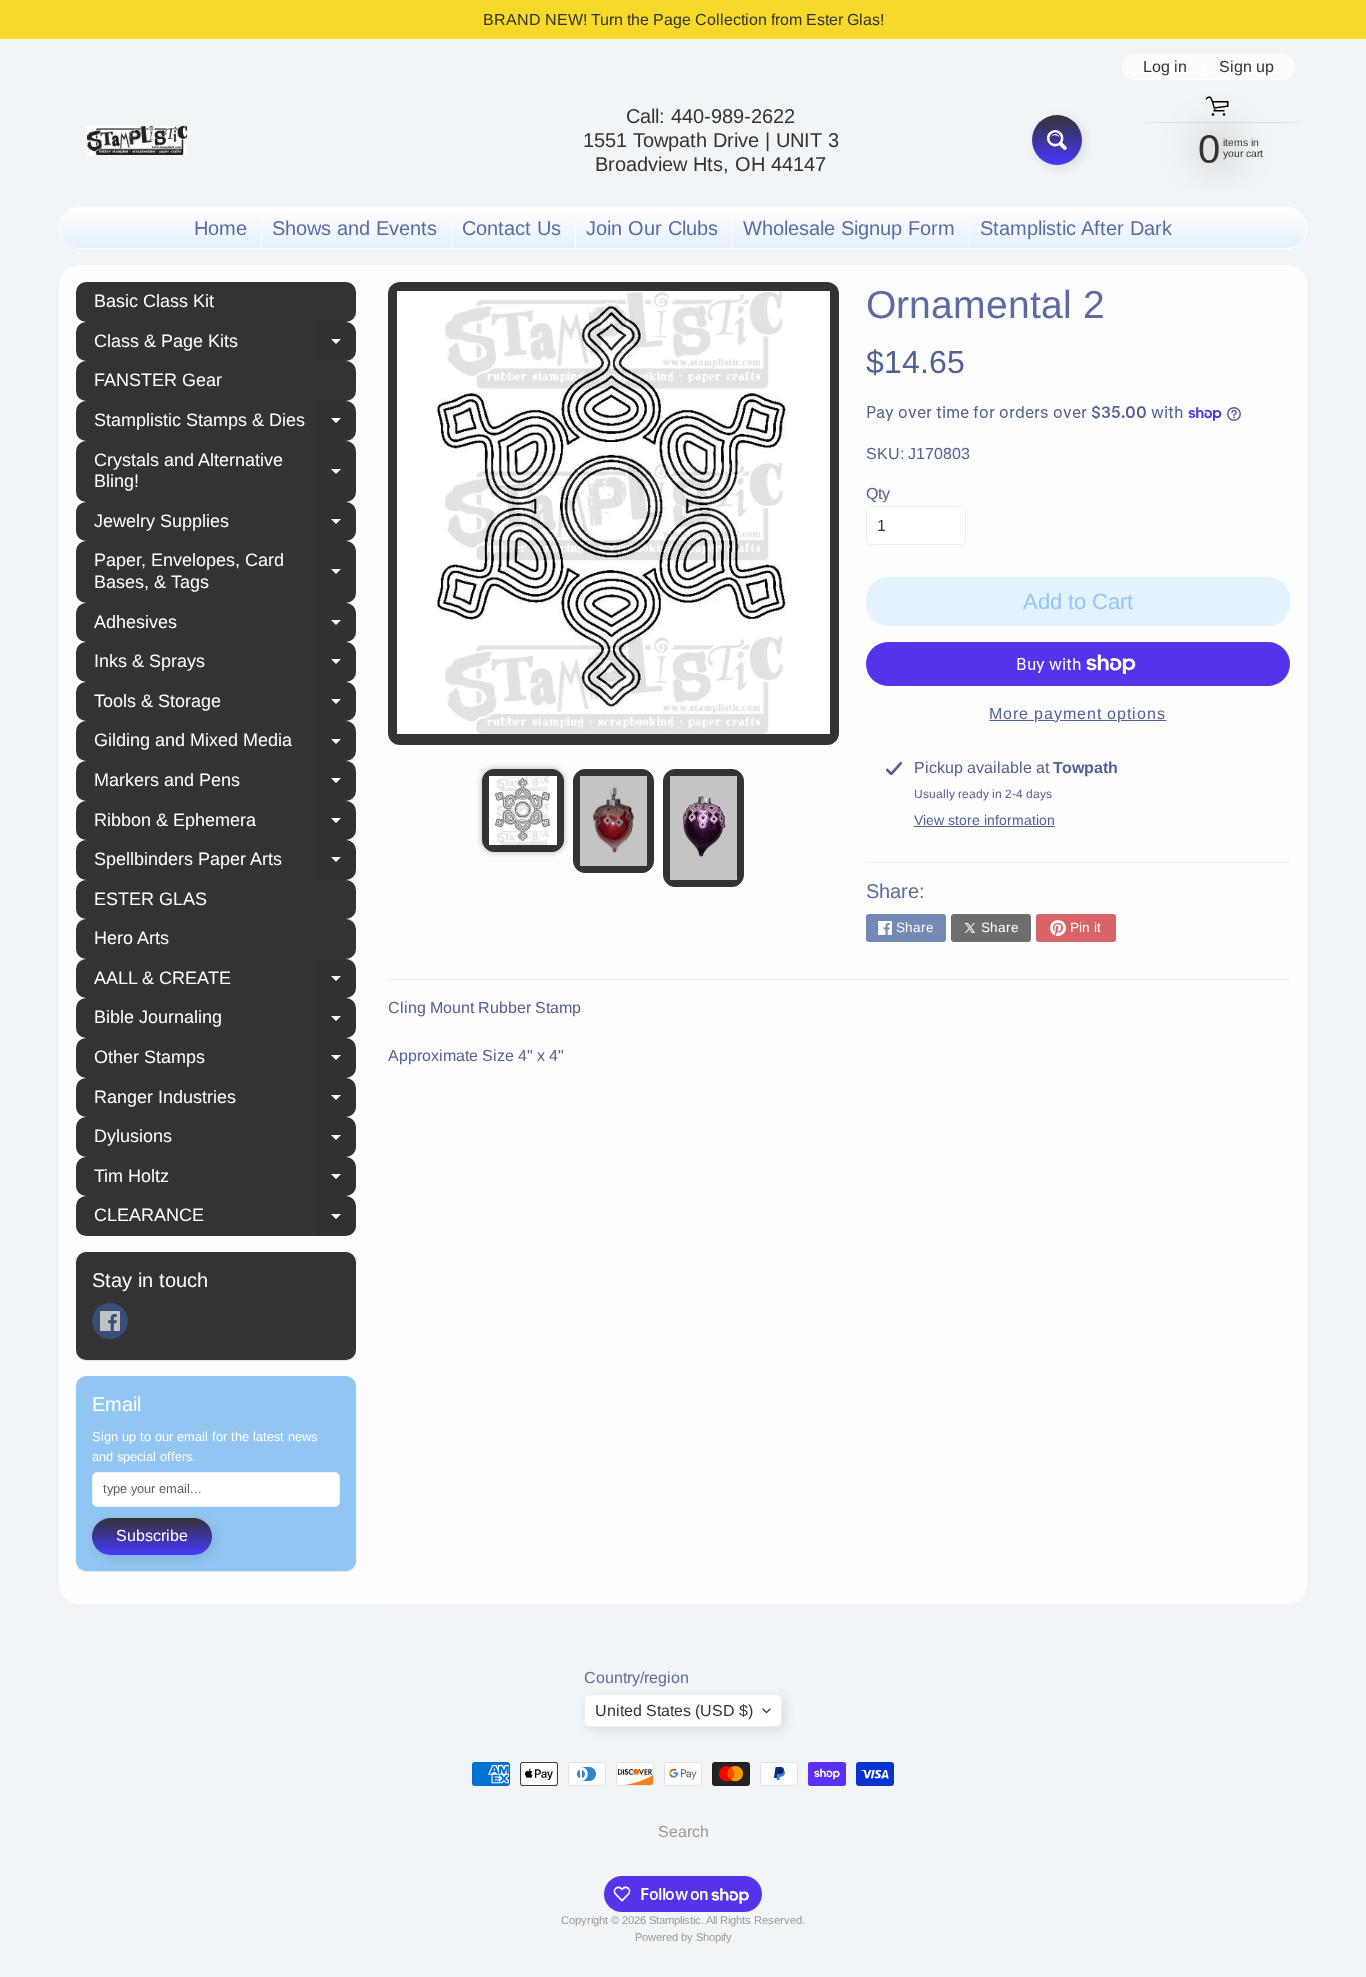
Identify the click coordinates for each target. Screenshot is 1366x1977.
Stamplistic (675, 1920)
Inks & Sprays (225, 664)
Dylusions (225, 1139)
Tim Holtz (225, 1179)
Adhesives (225, 625)
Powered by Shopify (683, 1937)
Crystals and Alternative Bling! (225, 471)
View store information (984, 820)
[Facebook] (110, 1321)
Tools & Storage (225, 704)
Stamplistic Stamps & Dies (225, 423)
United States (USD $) (674, 1710)
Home (220, 228)
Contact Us (511, 228)
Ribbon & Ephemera (225, 823)
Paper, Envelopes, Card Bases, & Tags (225, 571)
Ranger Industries (225, 1100)
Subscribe (152, 1535)
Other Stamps (225, 1060)
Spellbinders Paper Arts (225, 862)
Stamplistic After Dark (1076, 228)
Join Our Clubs (652, 228)
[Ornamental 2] (522, 810)
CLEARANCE (225, 1218)
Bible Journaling (225, 1020)
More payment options (1077, 713)
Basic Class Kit (154, 301)
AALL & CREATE (225, 981)
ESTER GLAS (150, 899)
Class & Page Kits (225, 344)
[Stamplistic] (137, 140)
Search (683, 1831)
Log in (1165, 67)
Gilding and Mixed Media (225, 743)
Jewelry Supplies (225, 524)
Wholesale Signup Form (849, 228)
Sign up (1246, 67)
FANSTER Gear (158, 380)
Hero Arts (131, 938)
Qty (878, 493)
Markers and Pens (225, 783)
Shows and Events (354, 228)
